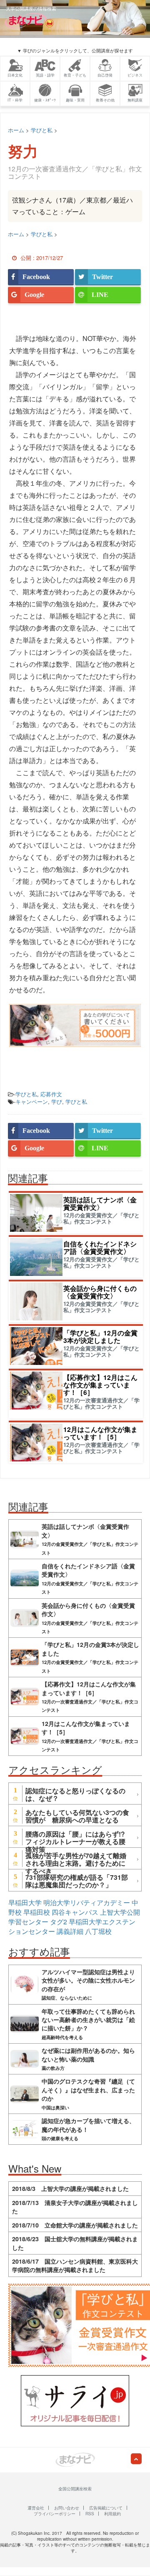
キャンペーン (32, 1101)
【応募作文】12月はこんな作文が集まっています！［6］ (100, 1385)
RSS (90, 2514)
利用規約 (112, 2514)
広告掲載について (106, 2508)
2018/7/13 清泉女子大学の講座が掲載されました (75, 2207)
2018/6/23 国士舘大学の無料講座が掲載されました (75, 2243)
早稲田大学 (25, 1902)
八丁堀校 (98, 1931)
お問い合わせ (67, 2508)
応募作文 (51, 1094)
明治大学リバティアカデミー (87, 1902)
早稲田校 (37, 1912)
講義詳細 (70, 1931)
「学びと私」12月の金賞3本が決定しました (100, 1336)
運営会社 (36, 2508)
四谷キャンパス (75, 1912)
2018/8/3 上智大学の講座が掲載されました (70, 2188)
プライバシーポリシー (55, 2514)
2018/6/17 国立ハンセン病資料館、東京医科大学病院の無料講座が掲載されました (75, 2265)
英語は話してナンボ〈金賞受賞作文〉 (100, 1203)
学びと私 (26, 1094)
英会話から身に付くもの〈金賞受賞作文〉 (100, 1292)
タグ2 (59, 1922)
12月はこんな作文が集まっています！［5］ (100, 1433)
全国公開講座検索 (75, 2489)
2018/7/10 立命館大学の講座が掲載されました (75, 2225)
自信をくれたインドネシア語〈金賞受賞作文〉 (100, 1247)
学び (57, 1101)
